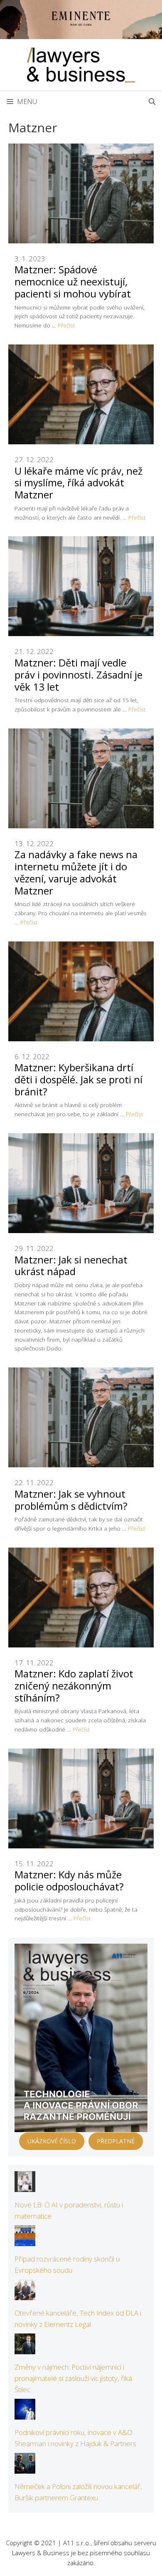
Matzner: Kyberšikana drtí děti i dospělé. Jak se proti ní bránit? (79, 1079)
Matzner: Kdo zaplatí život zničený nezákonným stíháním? (74, 1686)
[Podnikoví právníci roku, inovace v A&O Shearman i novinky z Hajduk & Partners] (25, 2414)
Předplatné (116, 2141)
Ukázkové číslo (52, 2141)
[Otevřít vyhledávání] (152, 102)
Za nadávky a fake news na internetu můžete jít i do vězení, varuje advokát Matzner (76, 872)
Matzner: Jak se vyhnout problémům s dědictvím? (71, 1500)
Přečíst (66, 325)
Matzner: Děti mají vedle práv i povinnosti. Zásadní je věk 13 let (79, 675)
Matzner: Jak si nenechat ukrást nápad (71, 1266)
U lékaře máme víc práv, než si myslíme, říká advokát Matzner (79, 483)
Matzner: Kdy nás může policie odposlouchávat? (69, 1880)
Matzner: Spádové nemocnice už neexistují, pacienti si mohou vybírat (73, 281)
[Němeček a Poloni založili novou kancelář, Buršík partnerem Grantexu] (25, 2468)
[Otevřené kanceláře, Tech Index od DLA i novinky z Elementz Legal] (25, 2295)
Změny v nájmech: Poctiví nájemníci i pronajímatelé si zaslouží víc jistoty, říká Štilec (73, 2378)
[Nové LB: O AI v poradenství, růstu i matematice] (25, 2186)
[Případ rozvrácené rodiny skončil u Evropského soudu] (25, 2240)
